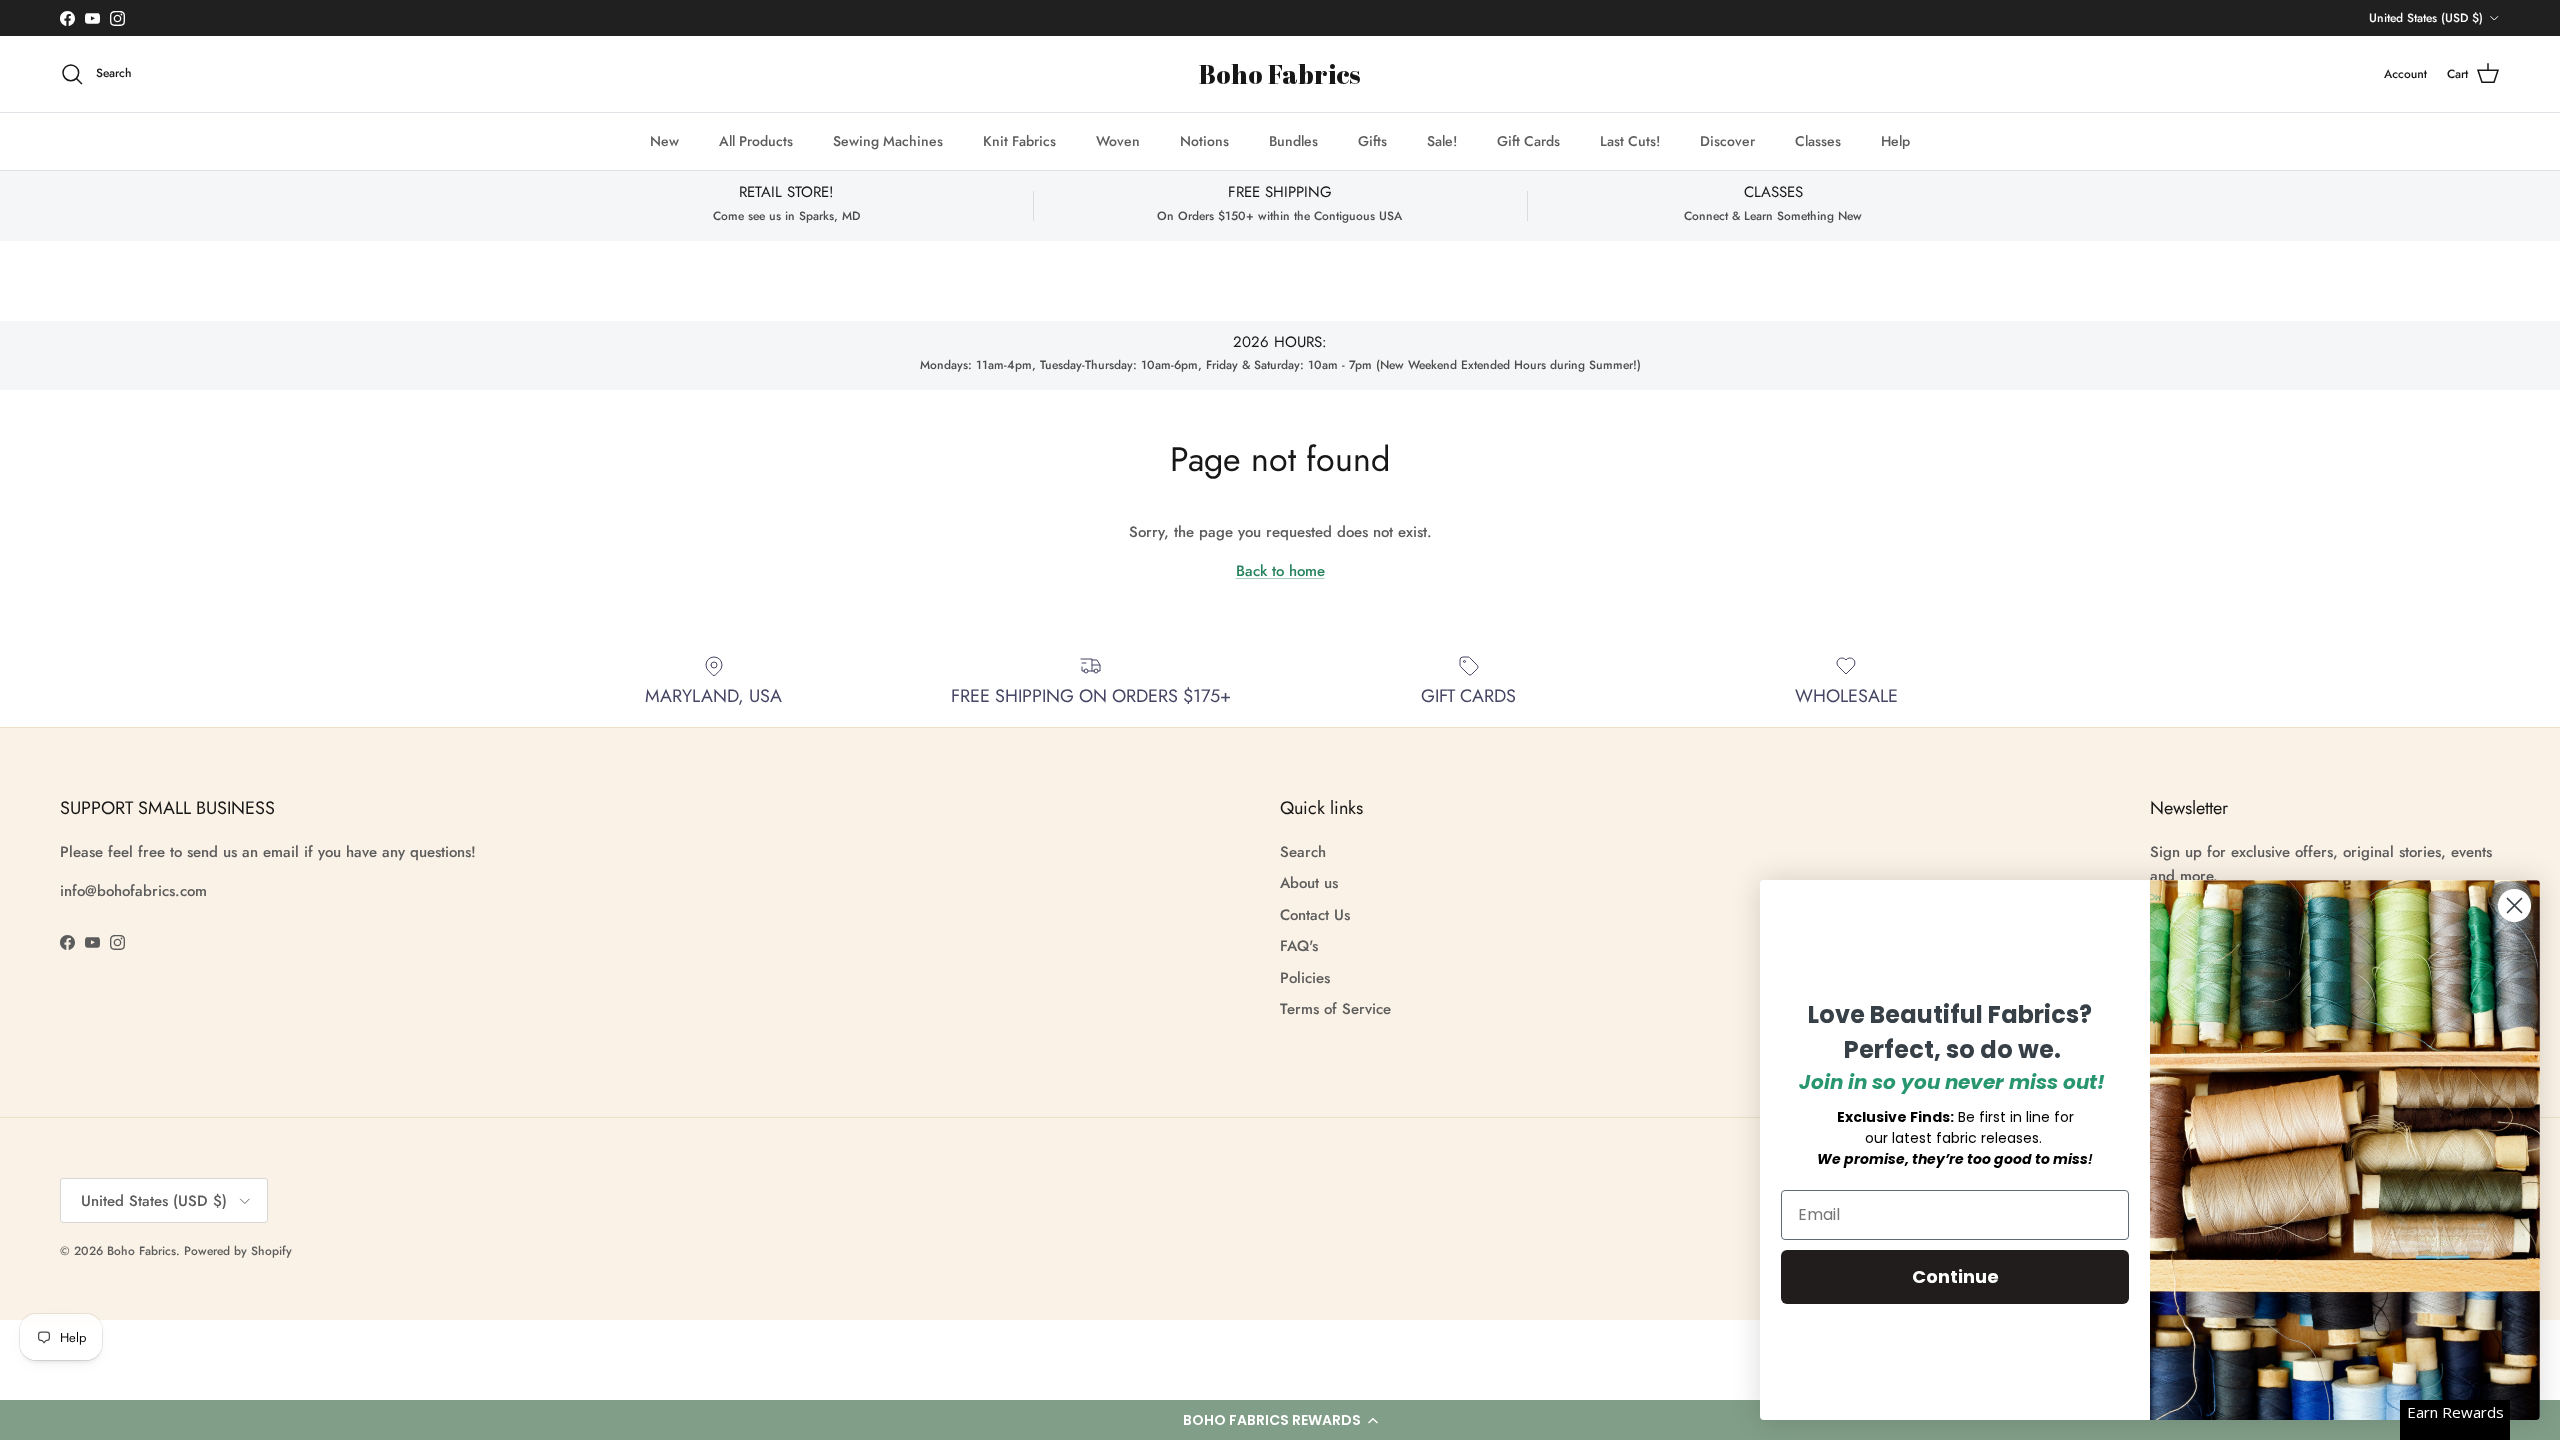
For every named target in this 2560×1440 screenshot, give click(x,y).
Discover (1727, 141)
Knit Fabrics (1019, 141)
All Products (756, 141)
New (664, 141)
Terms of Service (1335, 1009)
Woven (1118, 141)
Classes (1818, 141)
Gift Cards (1528, 141)
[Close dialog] (2514, 905)
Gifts (1372, 141)
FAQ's (1299, 946)
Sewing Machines (888, 141)
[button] (1280, 1420)
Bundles (1293, 141)
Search (1303, 852)
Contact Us (1315, 915)
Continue (1955, 1276)
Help (1895, 141)
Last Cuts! (1630, 141)
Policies (1305, 978)
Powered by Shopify (238, 1251)
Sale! (1442, 141)
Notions (1204, 141)
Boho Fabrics (141, 1251)
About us (1309, 883)
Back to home (1280, 571)
